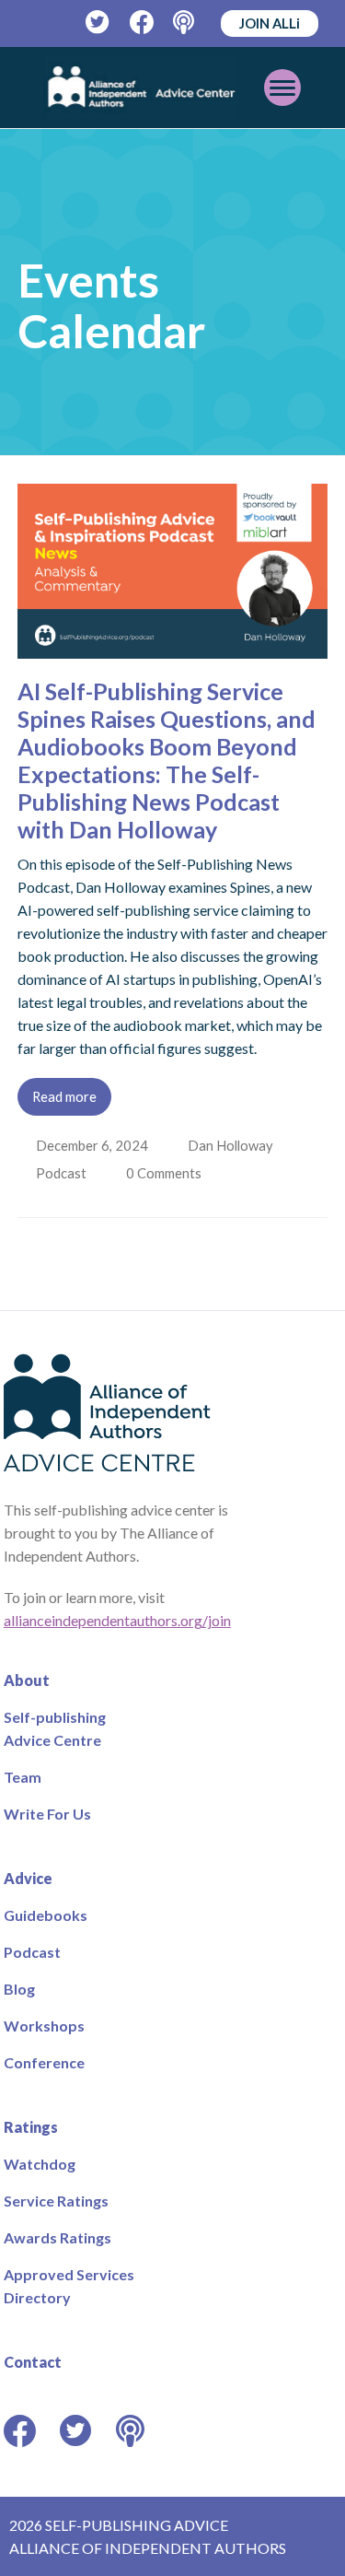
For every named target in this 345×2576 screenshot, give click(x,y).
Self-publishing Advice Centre (55, 1728)
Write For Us (47, 1814)
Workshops (44, 2026)
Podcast (63, 1173)
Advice (28, 1878)
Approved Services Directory (69, 2286)
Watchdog (40, 2164)
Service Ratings (56, 2201)
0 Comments (168, 1173)
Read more (64, 1096)
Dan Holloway (232, 1145)
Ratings (31, 2127)
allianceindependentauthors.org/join (117, 1620)
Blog (19, 1989)
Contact (33, 2362)
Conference (44, 2062)
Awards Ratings (57, 2237)
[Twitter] (98, 23)
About (27, 1680)
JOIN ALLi (270, 23)
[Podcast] (185, 23)
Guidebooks (46, 1915)
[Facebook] (142, 23)
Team (23, 1777)
